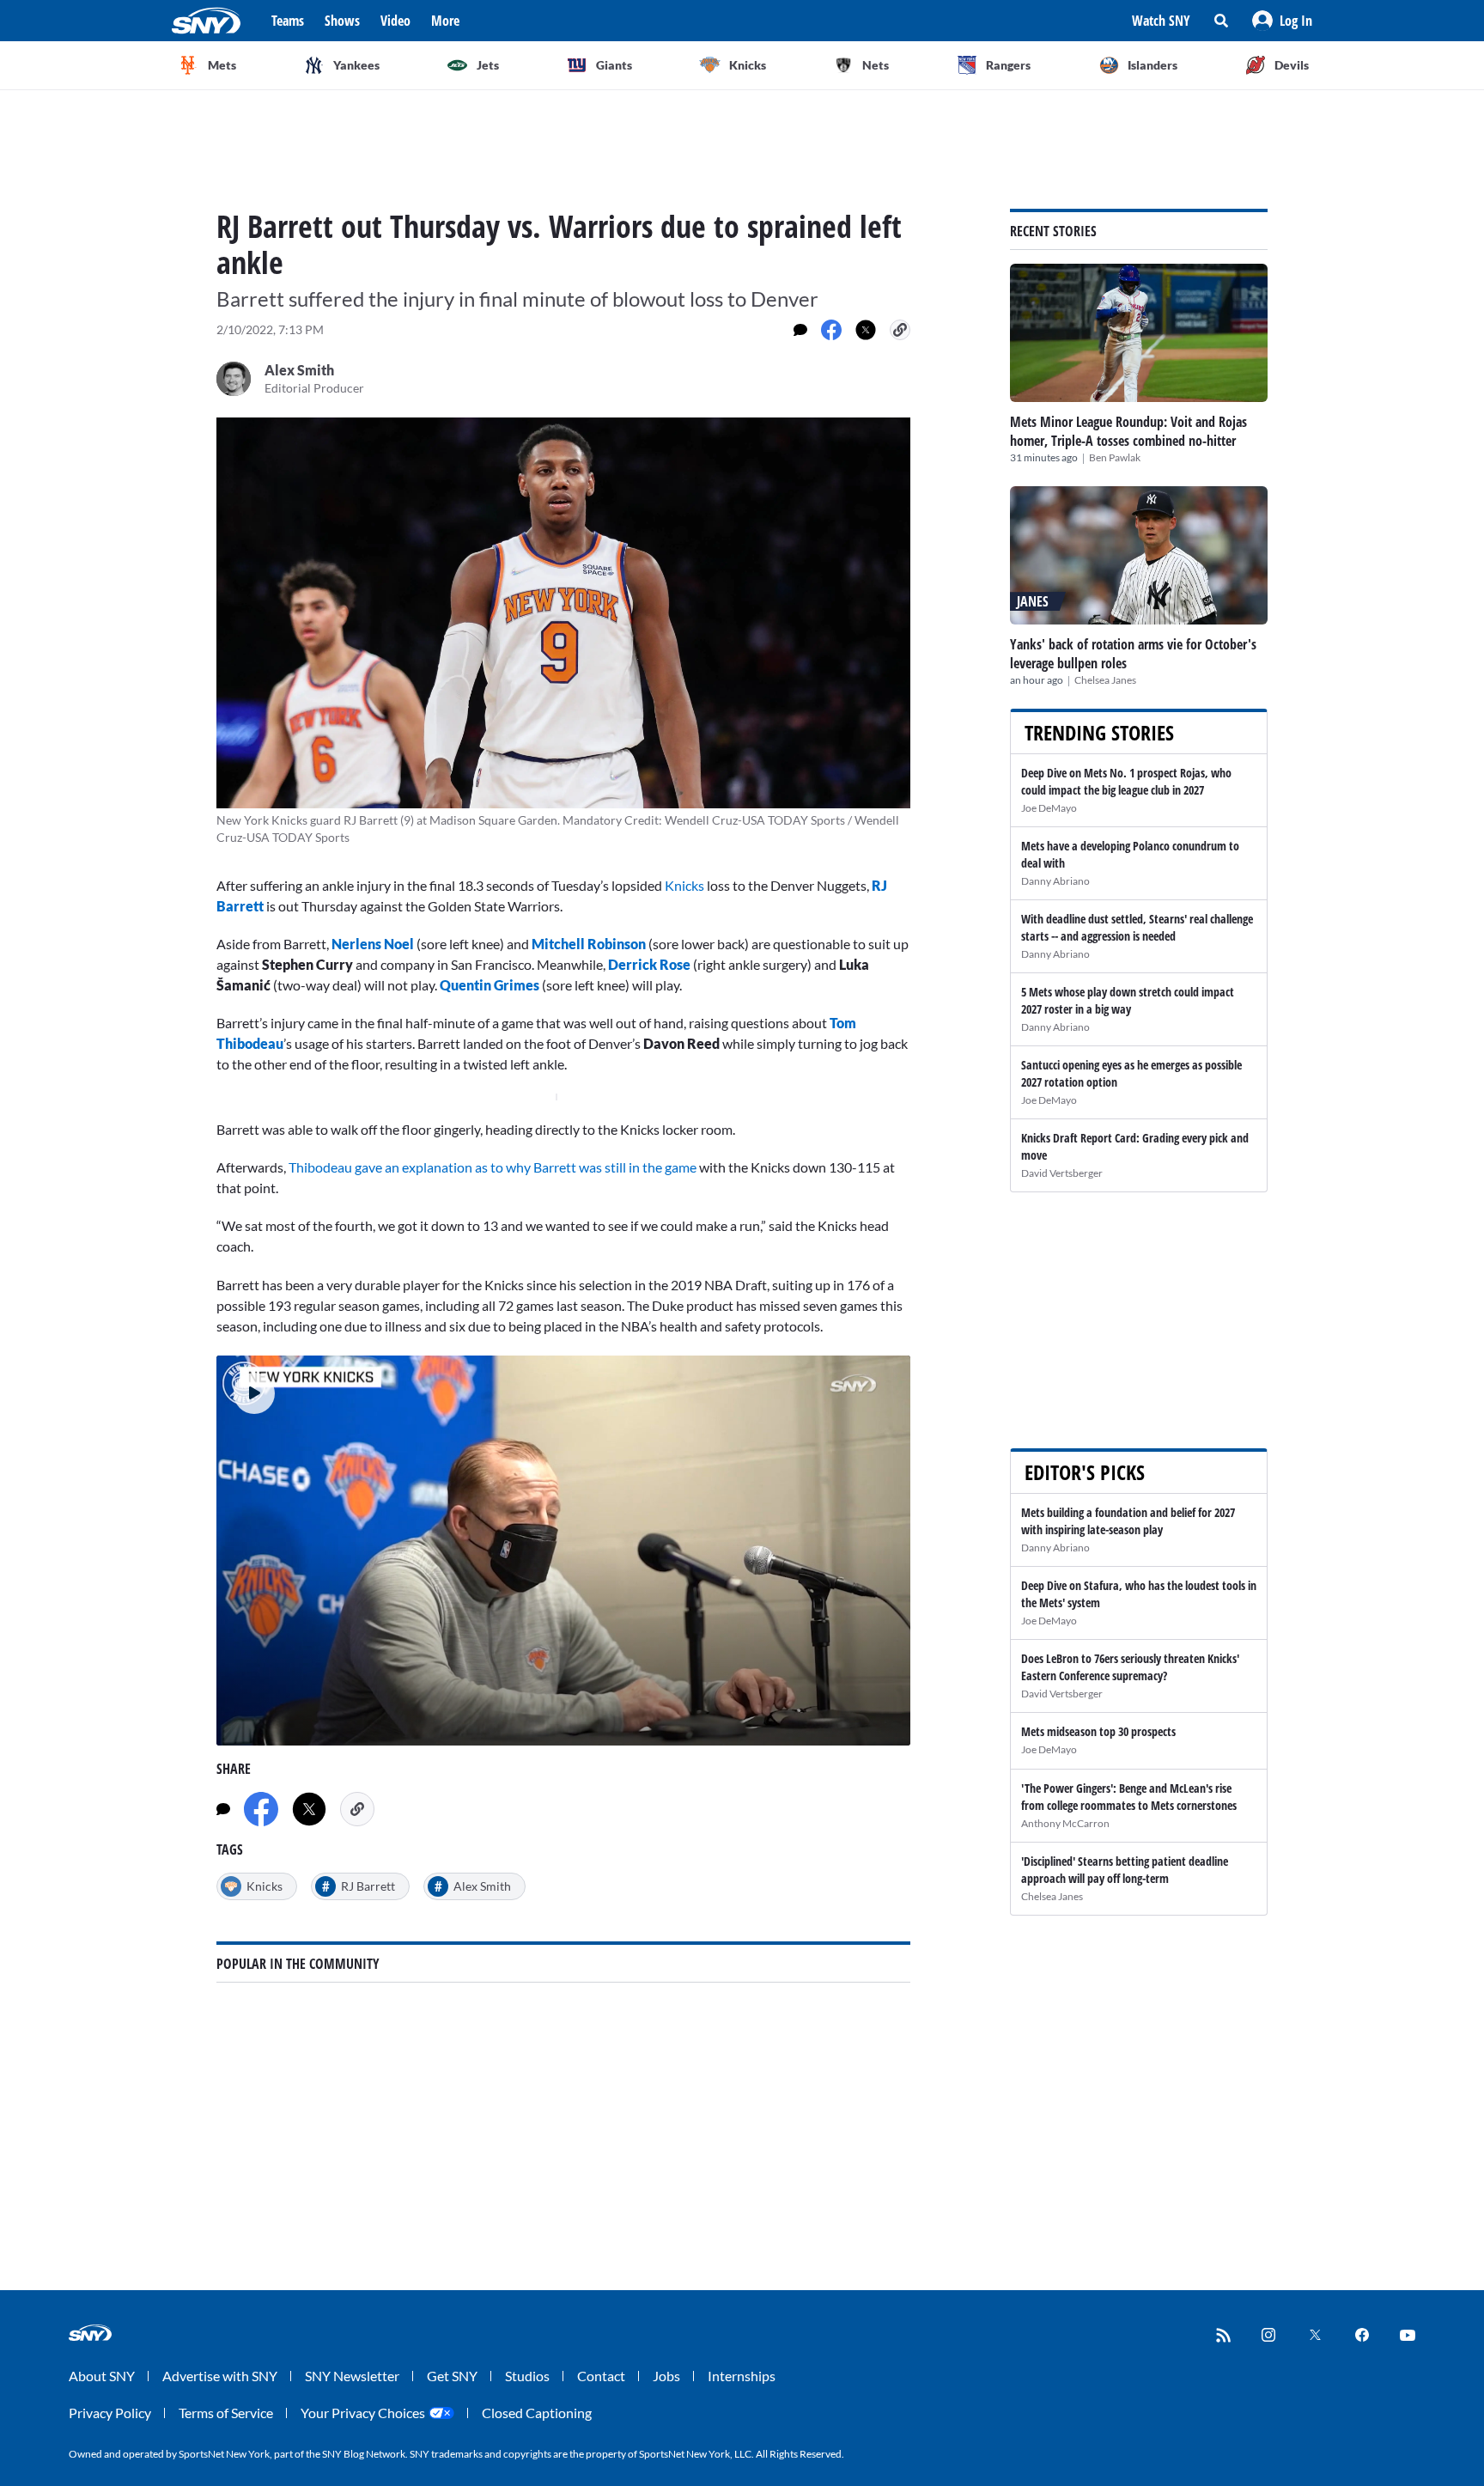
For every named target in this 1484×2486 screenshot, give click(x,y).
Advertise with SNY (220, 2376)
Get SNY (452, 2376)
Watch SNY (1161, 21)
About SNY (102, 2376)
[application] (563, 1551)
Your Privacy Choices (363, 2413)
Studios (527, 2376)
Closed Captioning (537, 2413)
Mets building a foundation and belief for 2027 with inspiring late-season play (1128, 1521)
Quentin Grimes (490, 985)
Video (395, 21)
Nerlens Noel (373, 944)
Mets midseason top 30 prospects (1098, 1731)
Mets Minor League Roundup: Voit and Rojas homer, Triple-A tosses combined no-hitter (1128, 431)
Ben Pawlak (1115, 457)
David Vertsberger (1062, 1173)
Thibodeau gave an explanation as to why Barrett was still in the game (493, 1167)
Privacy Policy (110, 2413)
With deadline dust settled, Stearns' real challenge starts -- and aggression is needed (1137, 927)
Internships (742, 2376)
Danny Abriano (1055, 881)
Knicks (684, 885)
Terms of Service (226, 2413)
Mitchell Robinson (589, 944)
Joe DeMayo (1049, 808)
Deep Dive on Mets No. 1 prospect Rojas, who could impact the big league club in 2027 (1126, 781)
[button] (1282, 21)
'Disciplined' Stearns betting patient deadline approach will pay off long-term (1125, 1870)
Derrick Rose (649, 964)
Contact (601, 2376)
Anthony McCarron (1065, 1823)
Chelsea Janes (1105, 680)
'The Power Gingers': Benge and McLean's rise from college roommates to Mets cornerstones (1129, 1797)
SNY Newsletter (352, 2376)
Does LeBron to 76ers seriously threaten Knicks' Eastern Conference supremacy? (1130, 1667)
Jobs (666, 2376)
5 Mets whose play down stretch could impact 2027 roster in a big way (1128, 1000)
